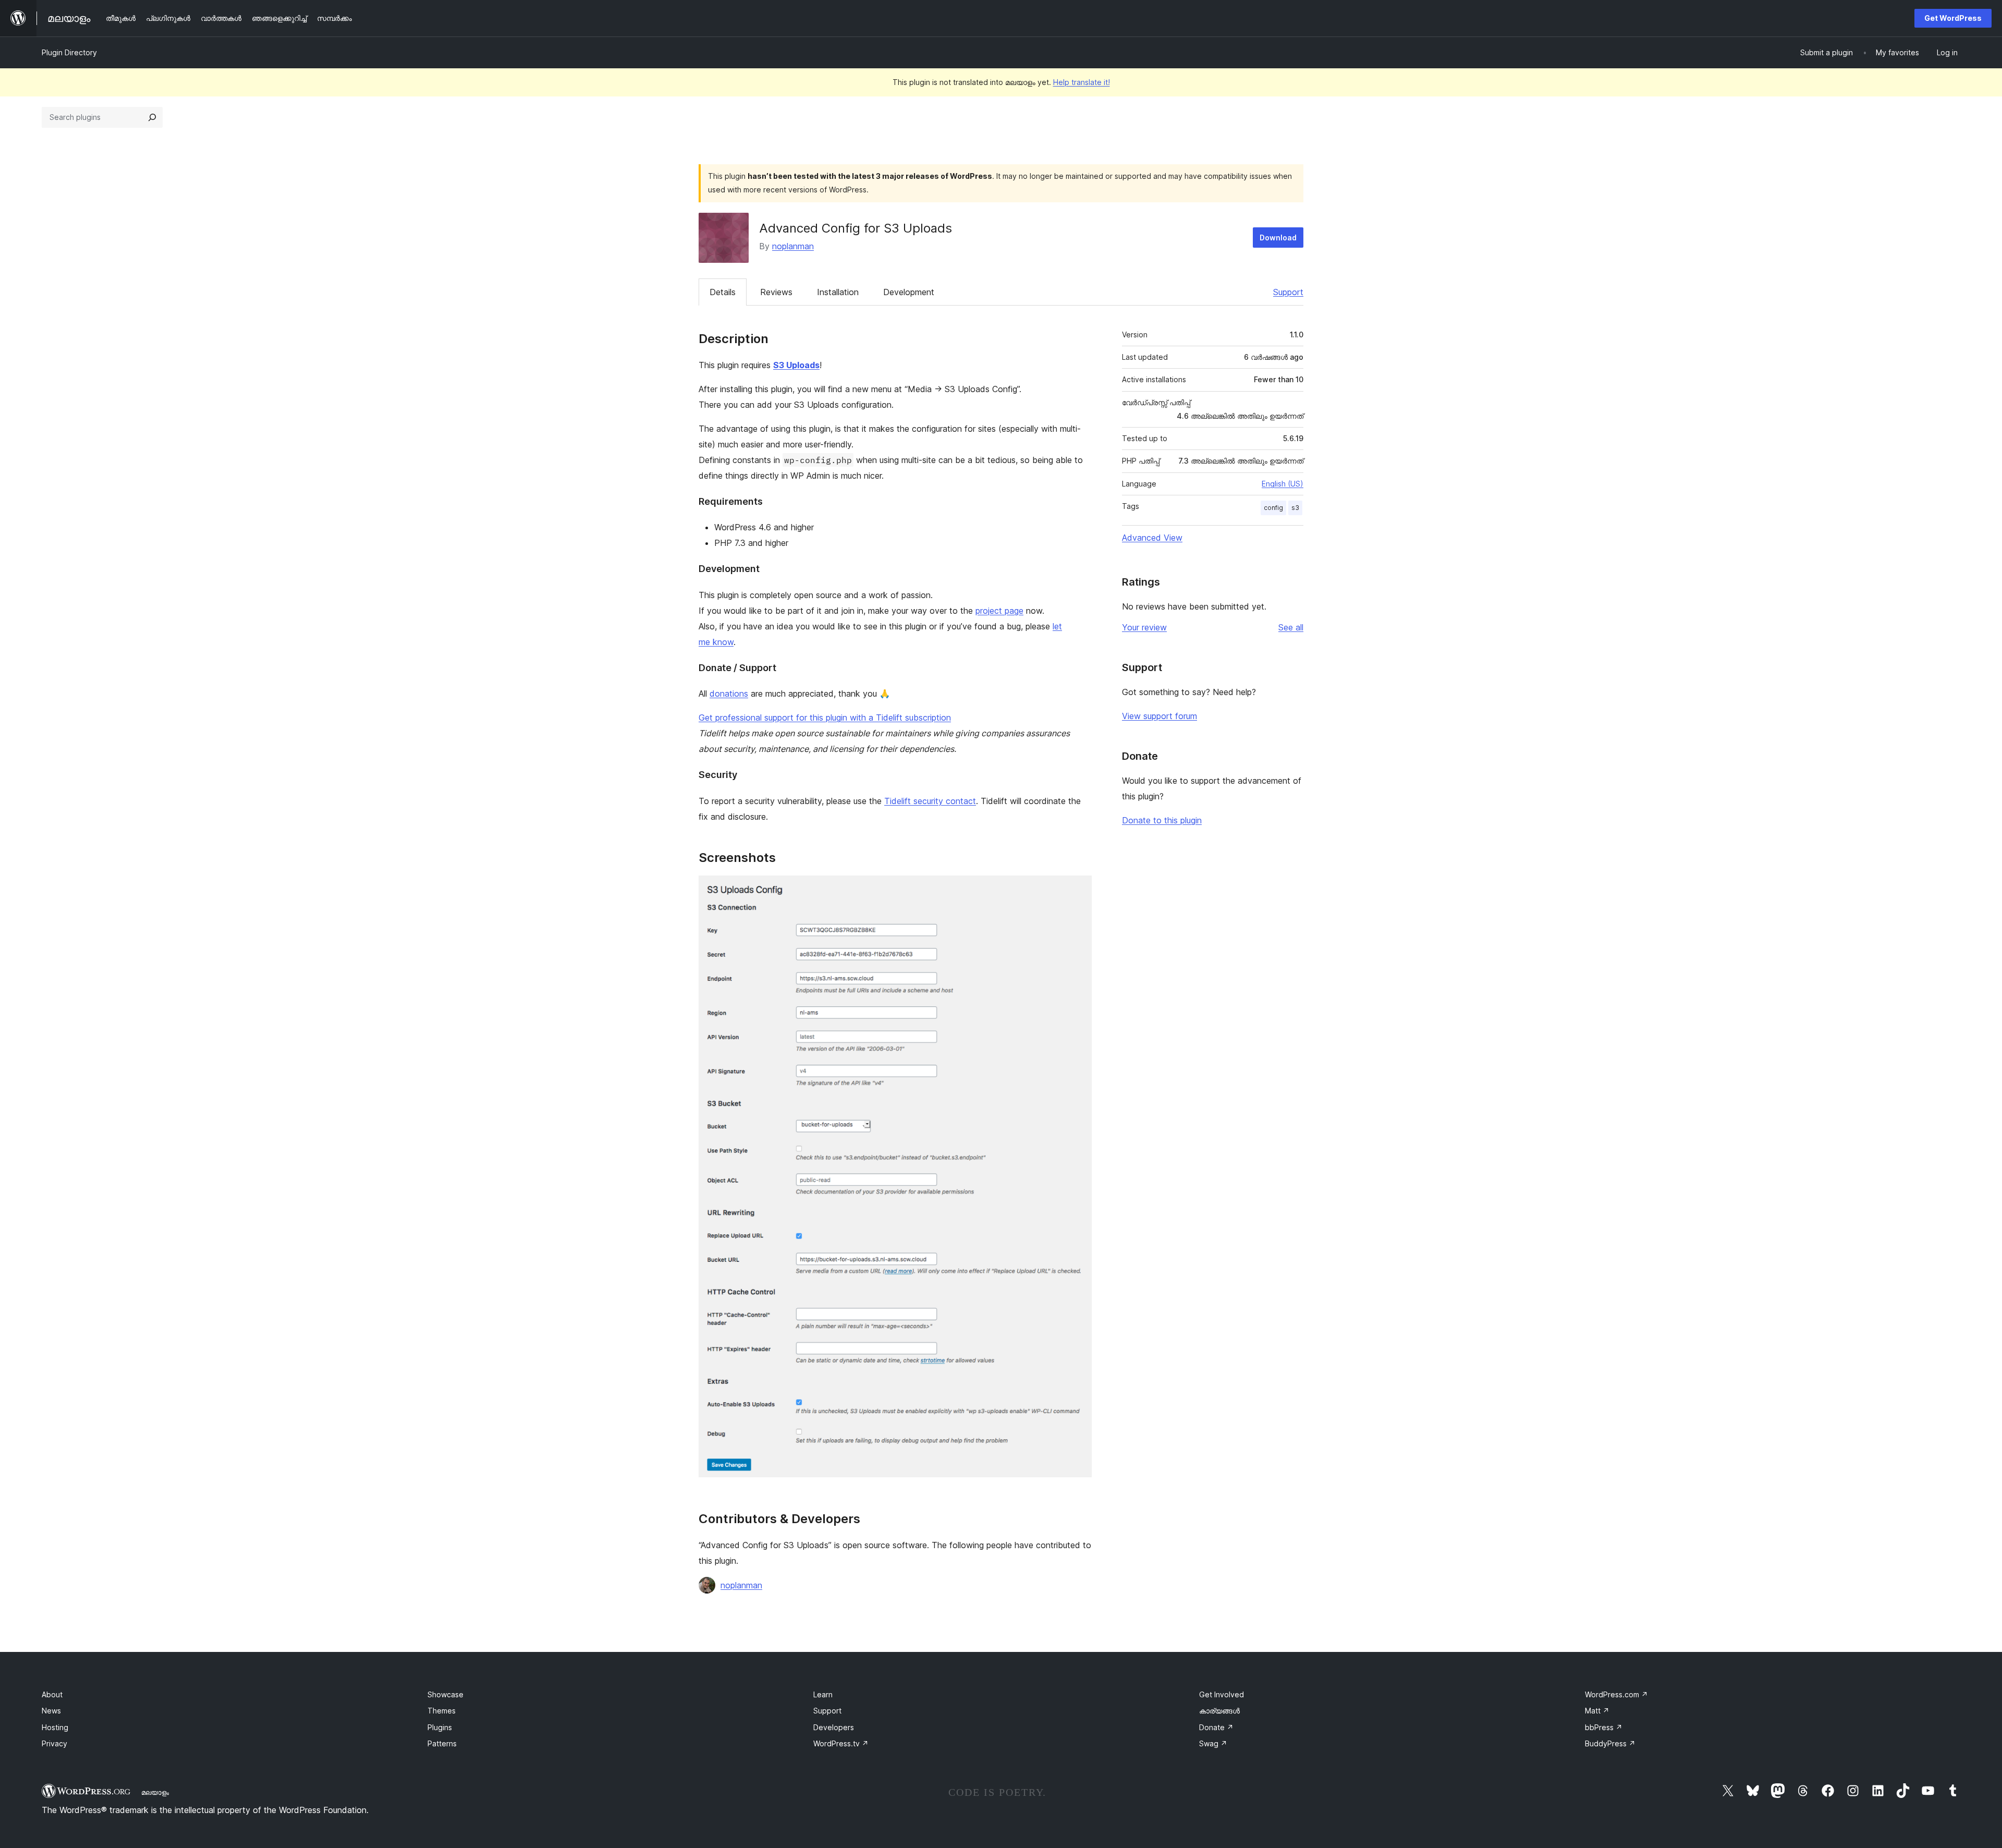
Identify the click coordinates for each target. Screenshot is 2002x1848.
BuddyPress (1610, 1743)
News (51, 1711)
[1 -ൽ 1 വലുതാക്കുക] (1078, 890)
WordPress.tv (841, 1743)
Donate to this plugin (1162, 820)
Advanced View (1152, 538)
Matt (1597, 1711)
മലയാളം (155, 1792)
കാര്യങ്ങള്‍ (1219, 1711)
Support (1288, 292)
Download (1278, 238)
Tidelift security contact (930, 801)
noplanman (793, 246)
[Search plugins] (152, 117)
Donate (1216, 1727)
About (52, 1694)
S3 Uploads (796, 365)
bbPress (1604, 1727)
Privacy (54, 1743)
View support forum (1159, 716)
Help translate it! (1082, 82)
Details (723, 292)
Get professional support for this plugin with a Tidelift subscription (825, 718)
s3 (1295, 508)
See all (1291, 627)
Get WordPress (1953, 18)
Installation (838, 292)
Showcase (445, 1694)
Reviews (776, 292)
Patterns (442, 1743)
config (1273, 508)
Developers (834, 1727)
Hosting (55, 1727)
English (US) (1283, 484)
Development (909, 292)
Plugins (440, 1727)
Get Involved (1222, 1694)
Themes (442, 1711)
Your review (1144, 627)
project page (999, 611)
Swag (1213, 1743)
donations (729, 694)
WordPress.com (1616, 1694)
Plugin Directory (69, 52)
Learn (823, 1694)
